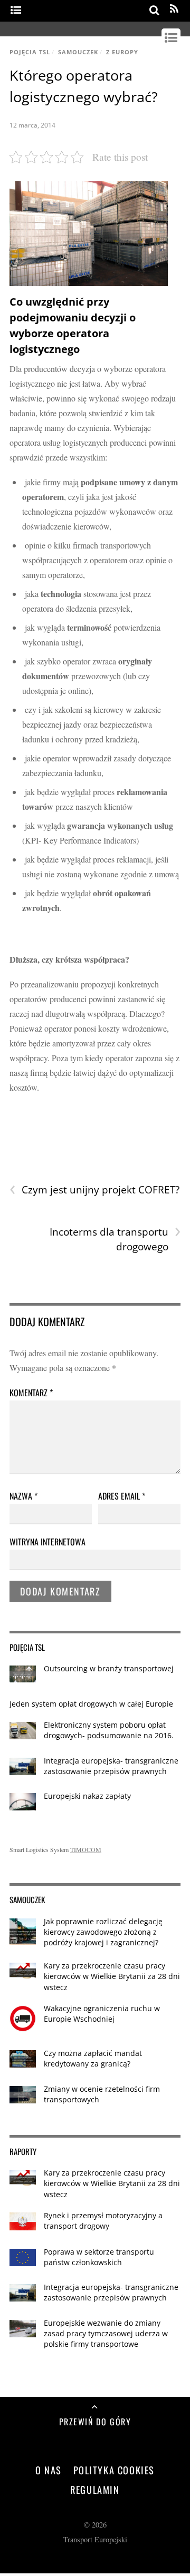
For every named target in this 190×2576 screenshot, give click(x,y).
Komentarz (31, 1393)
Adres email (122, 1496)
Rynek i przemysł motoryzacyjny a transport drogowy (103, 2221)
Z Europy (122, 52)
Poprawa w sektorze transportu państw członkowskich (99, 2257)
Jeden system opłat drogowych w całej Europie (91, 1704)
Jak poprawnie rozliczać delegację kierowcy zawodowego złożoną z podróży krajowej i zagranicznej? (103, 1932)
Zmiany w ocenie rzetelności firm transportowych (102, 2094)
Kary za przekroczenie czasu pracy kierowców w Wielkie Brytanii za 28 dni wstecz (112, 1976)
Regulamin (95, 2489)
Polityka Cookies (114, 2470)
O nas (49, 2470)
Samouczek (78, 52)
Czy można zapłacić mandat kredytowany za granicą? (93, 2058)
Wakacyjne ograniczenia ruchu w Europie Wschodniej (102, 2014)
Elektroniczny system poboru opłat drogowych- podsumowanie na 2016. (109, 1730)
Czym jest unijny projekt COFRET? (94, 1190)
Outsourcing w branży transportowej (109, 1668)
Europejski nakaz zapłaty (87, 1796)
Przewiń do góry (95, 2422)
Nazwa (23, 1496)
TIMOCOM (86, 1849)
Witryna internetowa (47, 1542)
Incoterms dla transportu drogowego (115, 1239)
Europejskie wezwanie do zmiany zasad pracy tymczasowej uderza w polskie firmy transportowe (106, 2333)
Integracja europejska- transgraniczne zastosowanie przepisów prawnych (111, 1766)
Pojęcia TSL (30, 52)
